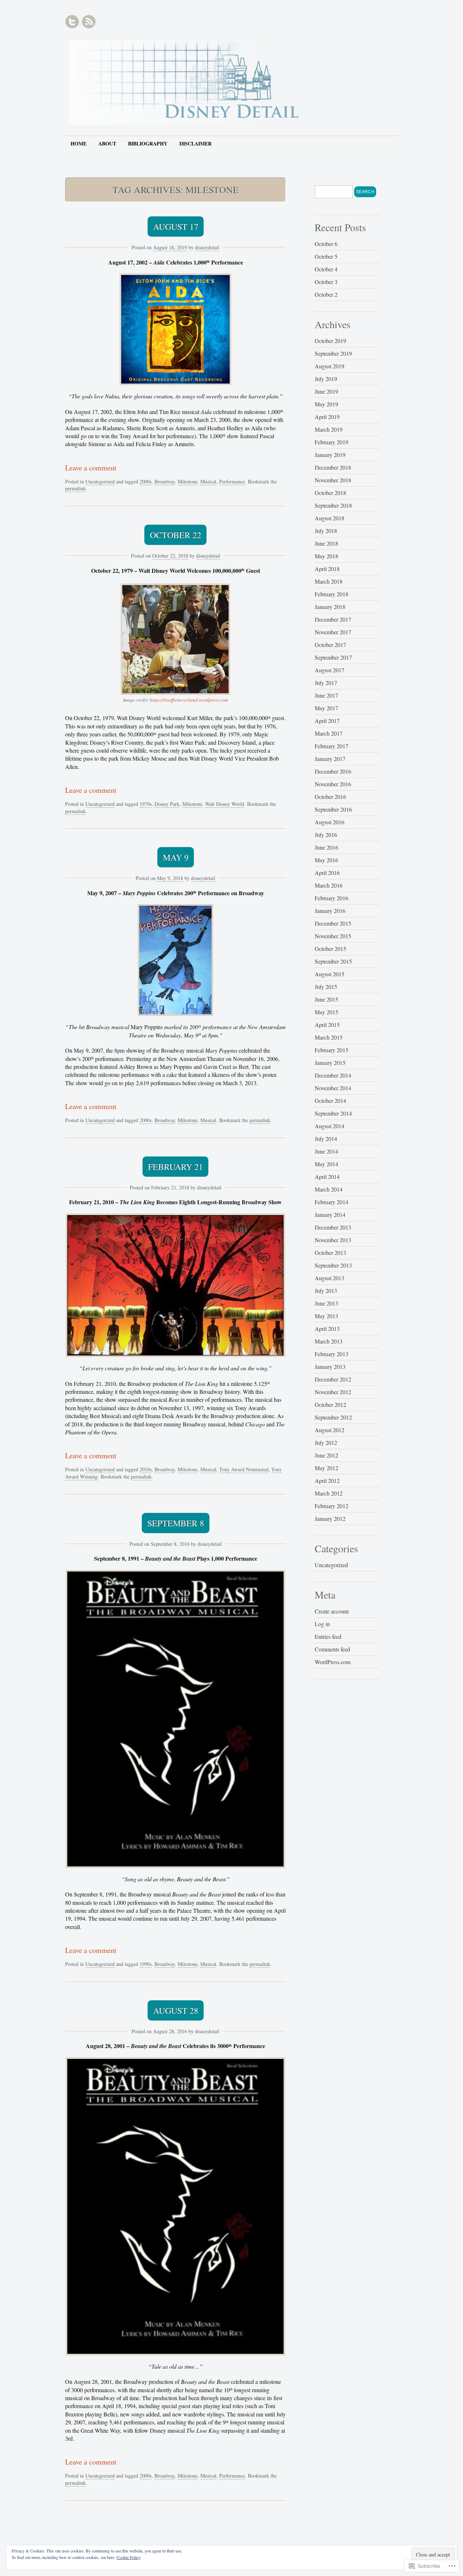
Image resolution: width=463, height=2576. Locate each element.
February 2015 (332, 1050)
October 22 (175, 535)
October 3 (326, 282)
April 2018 (327, 569)
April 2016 (327, 873)
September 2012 (333, 1417)
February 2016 (332, 898)
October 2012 (330, 1405)
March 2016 (329, 885)
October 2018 (330, 493)
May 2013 (326, 1316)
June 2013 (326, 1303)
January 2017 (330, 759)
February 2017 (332, 746)
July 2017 (326, 683)
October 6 (326, 244)
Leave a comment (91, 468)
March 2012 (329, 1493)
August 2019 (330, 366)
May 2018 (326, 556)
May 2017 (326, 708)
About (107, 143)
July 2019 (326, 379)
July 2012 (326, 1443)
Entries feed (328, 1636)
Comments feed (332, 1649)
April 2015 (327, 1025)
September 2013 (333, 1265)
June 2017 (326, 695)
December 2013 (333, 1227)
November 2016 (333, 784)
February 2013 (332, 1354)
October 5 (326, 256)
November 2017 (333, 632)
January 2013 (330, 1367)
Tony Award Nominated (244, 1469)
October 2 (326, 294)
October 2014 (330, 1101)
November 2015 (333, 936)
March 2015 (329, 1037)
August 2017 (330, 670)
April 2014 (327, 1177)
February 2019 (332, 442)
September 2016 (333, 809)
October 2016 (330, 797)
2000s (146, 481)
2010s (146, 1469)
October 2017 (330, 645)
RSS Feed (89, 22)
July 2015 (326, 987)
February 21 (175, 1167)
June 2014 (326, 1151)
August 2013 (330, 1278)
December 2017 (333, 619)
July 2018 (326, 531)
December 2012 (333, 1379)
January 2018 (330, 607)
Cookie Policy (129, 2557)
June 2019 (326, 391)
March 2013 (329, 1341)
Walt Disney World (225, 804)
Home (78, 143)
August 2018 (330, 518)
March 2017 (329, 733)
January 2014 (330, 1215)
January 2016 (330, 911)
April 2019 (327, 417)
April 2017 (327, 721)
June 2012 (326, 1455)
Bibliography (148, 143)
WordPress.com (333, 1662)
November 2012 (333, 1392)
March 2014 (329, 1189)
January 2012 (330, 1518)
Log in (322, 1624)
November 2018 (333, 480)
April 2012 (327, 1481)
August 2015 (330, 974)
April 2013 (327, 1329)
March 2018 (329, 581)
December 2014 (333, 1075)
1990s (146, 1964)
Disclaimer (196, 143)
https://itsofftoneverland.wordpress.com (189, 700)
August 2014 (330, 1126)
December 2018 (333, 467)
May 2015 (326, 1012)
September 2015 (333, 961)
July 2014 (326, 1139)
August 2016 (330, 822)
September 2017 (333, 657)
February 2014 (332, 1202)
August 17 (176, 227)
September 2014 (333, 1113)
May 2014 (326, 1164)
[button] (175, 329)
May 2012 (326, 1468)
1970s (146, 804)
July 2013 (326, 1291)
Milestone (188, 481)
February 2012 (332, 1506)
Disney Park (167, 804)
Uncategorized (100, 481)
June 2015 (326, 999)
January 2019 (330, 455)
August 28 (176, 2010)
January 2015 (330, 1063)
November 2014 (333, 1088)
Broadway (165, 481)
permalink (75, 488)
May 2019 (326, 404)
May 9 (176, 857)
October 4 (326, 269)
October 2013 (330, 1253)
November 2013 (333, 1240)
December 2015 (333, 923)
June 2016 (326, 847)
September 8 (176, 1523)
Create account (332, 1611)
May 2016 (326, 860)
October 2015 (330, 949)
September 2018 (333, 505)
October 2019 (330, 341)
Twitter (72, 22)
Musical (208, 481)
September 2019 (333, 353)
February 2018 (332, 594)
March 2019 (329, 429)
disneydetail (207, 247)
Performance (232, 481)
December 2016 (333, 771)
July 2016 (326, 835)
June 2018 (326, 543)
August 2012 (330, 1430)
